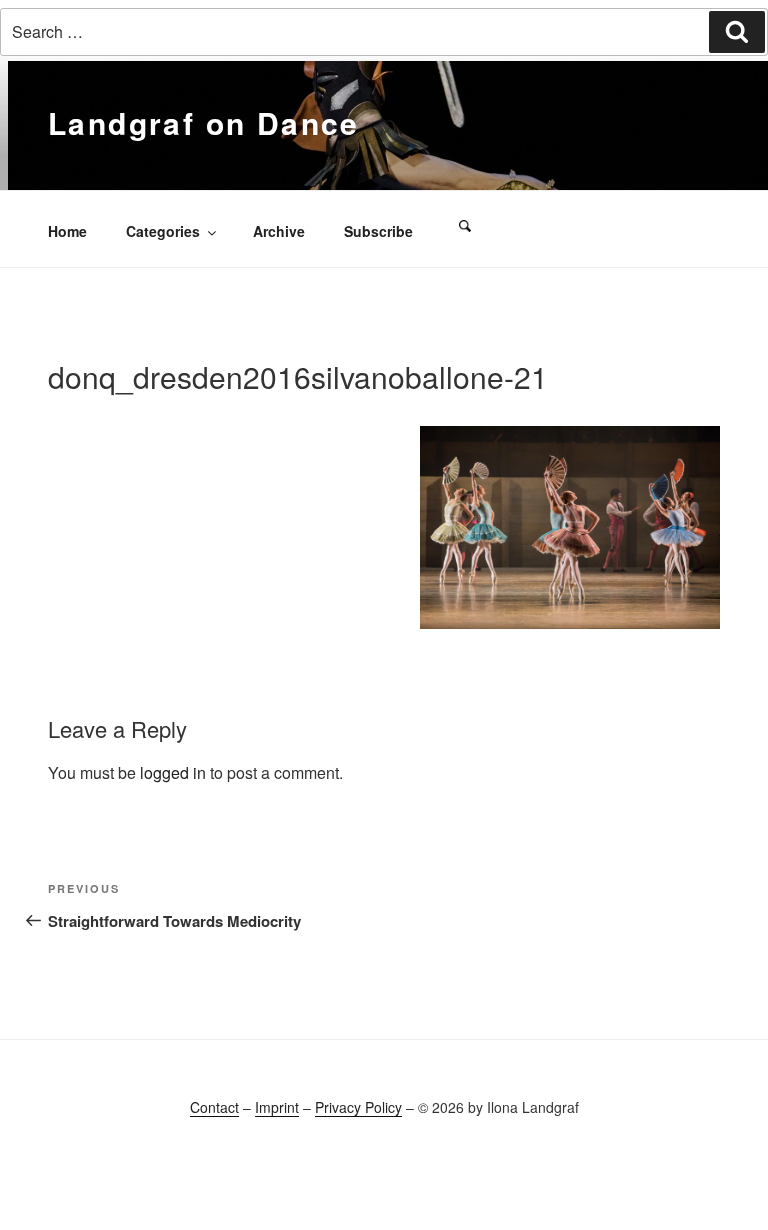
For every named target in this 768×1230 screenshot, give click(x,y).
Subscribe (378, 231)
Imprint (277, 1107)
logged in (173, 772)
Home (67, 231)
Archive (279, 231)
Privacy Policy (358, 1107)
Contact (214, 1107)
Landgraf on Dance (204, 122)
